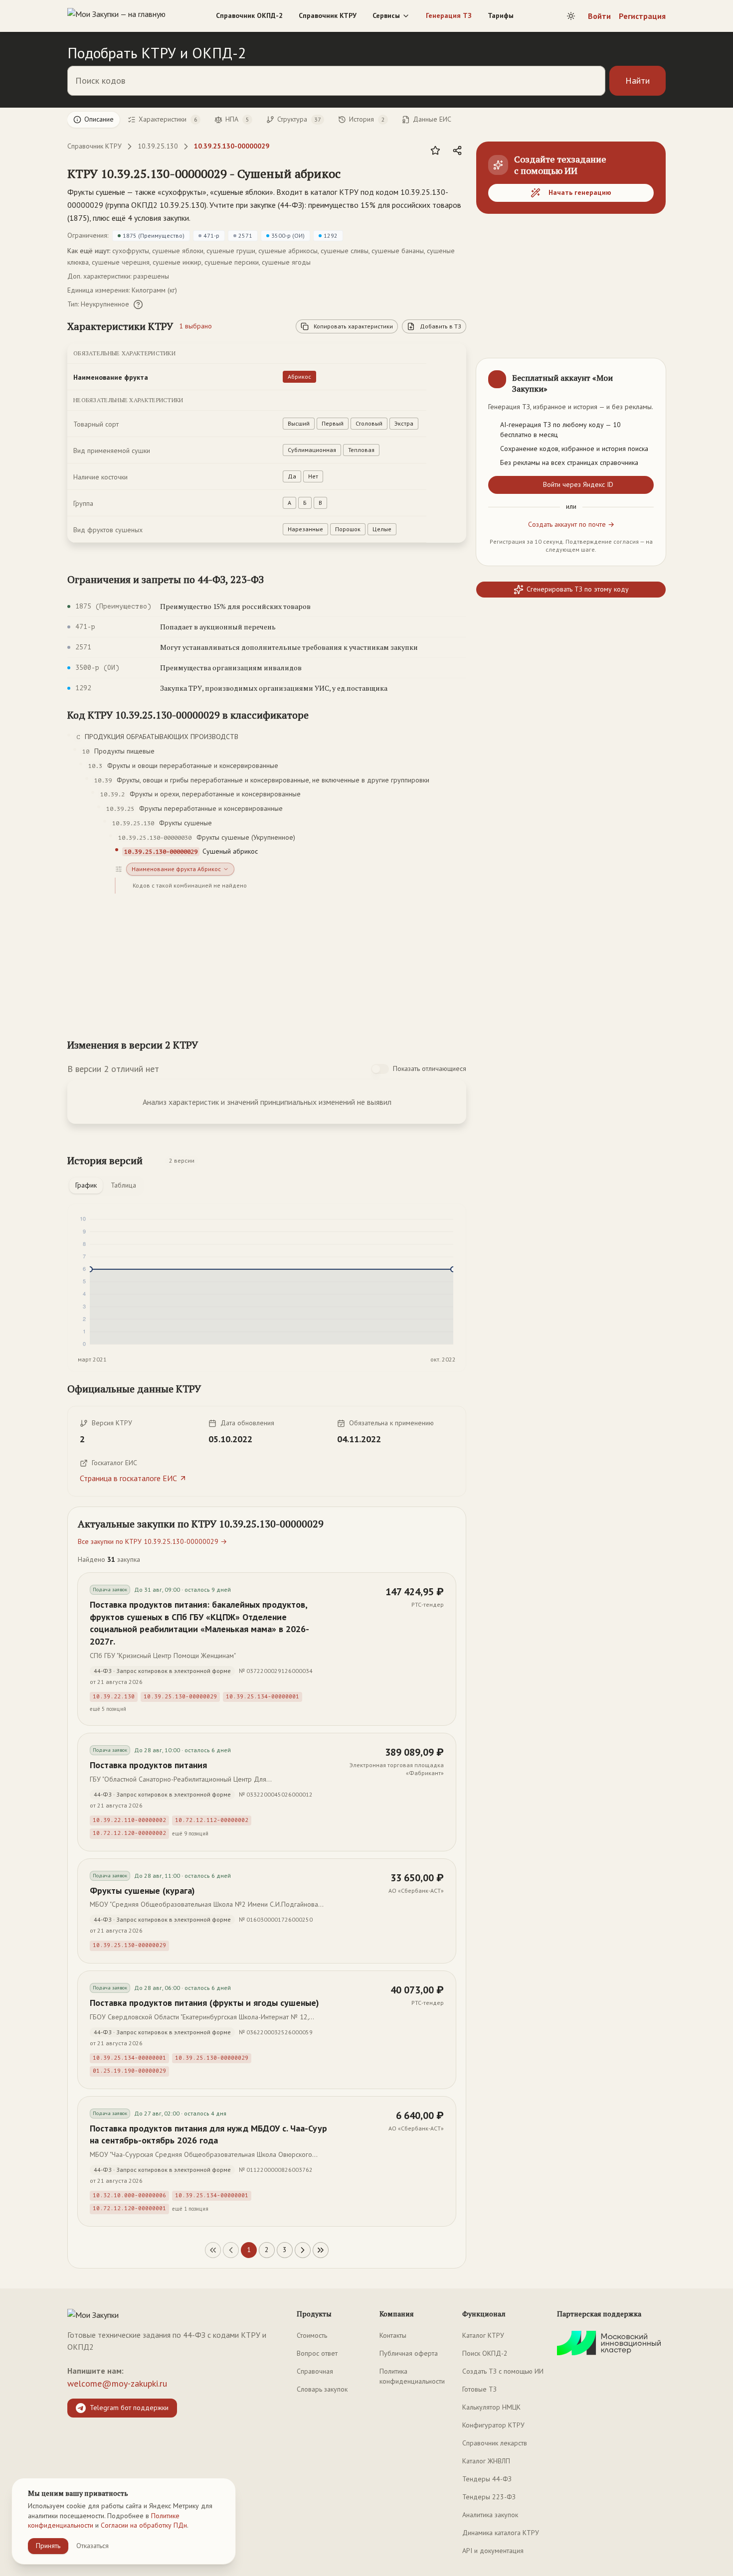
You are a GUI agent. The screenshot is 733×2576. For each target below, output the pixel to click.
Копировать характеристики (353, 326)
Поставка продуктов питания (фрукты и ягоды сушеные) (204, 2003)
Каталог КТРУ (483, 2335)
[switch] (380, 1069)
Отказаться (92, 2546)
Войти (599, 16)
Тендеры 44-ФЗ (487, 2479)
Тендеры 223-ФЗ (489, 2497)
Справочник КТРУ (328, 15)
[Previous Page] (231, 2250)
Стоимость (312, 2335)
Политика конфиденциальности (412, 2376)
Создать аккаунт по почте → (571, 524)
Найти (638, 80)
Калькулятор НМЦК (491, 2407)
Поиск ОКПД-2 (485, 2353)
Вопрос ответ (317, 2353)
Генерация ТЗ (449, 15)
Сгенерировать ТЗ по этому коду (578, 589)
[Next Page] (303, 2250)
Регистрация (642, 16)
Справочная (315, 2371)
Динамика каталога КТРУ (501, 2533)
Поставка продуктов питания (148, 1765)
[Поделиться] (457, 151)
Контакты (393, 2335)
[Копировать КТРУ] (353, 174)
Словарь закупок (322, 2389)
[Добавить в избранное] (435, 151)
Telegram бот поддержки (129, 2408)
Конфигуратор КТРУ (493, 2425)
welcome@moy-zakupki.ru (117, 2383)
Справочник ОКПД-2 (249, 15)
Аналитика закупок (490, 2515)
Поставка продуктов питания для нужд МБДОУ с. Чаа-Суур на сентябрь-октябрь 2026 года (208, 2134)
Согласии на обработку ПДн (144, 2525)
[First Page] (213, 2250)
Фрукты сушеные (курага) (142, 1891)
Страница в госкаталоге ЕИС (128, 1478)
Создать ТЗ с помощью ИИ (503, 2371)
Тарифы (501, 15)
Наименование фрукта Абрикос (176, 869)
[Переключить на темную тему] (571, 16)
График (86, 1185)
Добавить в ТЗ (441, 326)
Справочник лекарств (495, 2443)
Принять (48, 2546)
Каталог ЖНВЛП (486, 2461)
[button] (204, 173)
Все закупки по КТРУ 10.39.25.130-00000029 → (152, 1541)
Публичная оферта (409, 2353)
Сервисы (386, 15)
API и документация (493, 2551)
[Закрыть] (650, 374)
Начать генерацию (580, 192)
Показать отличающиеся (430, 1068)
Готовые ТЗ (479, 2389)
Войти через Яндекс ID (578, 484)
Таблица (123, 1185)
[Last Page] (321, 2250)
